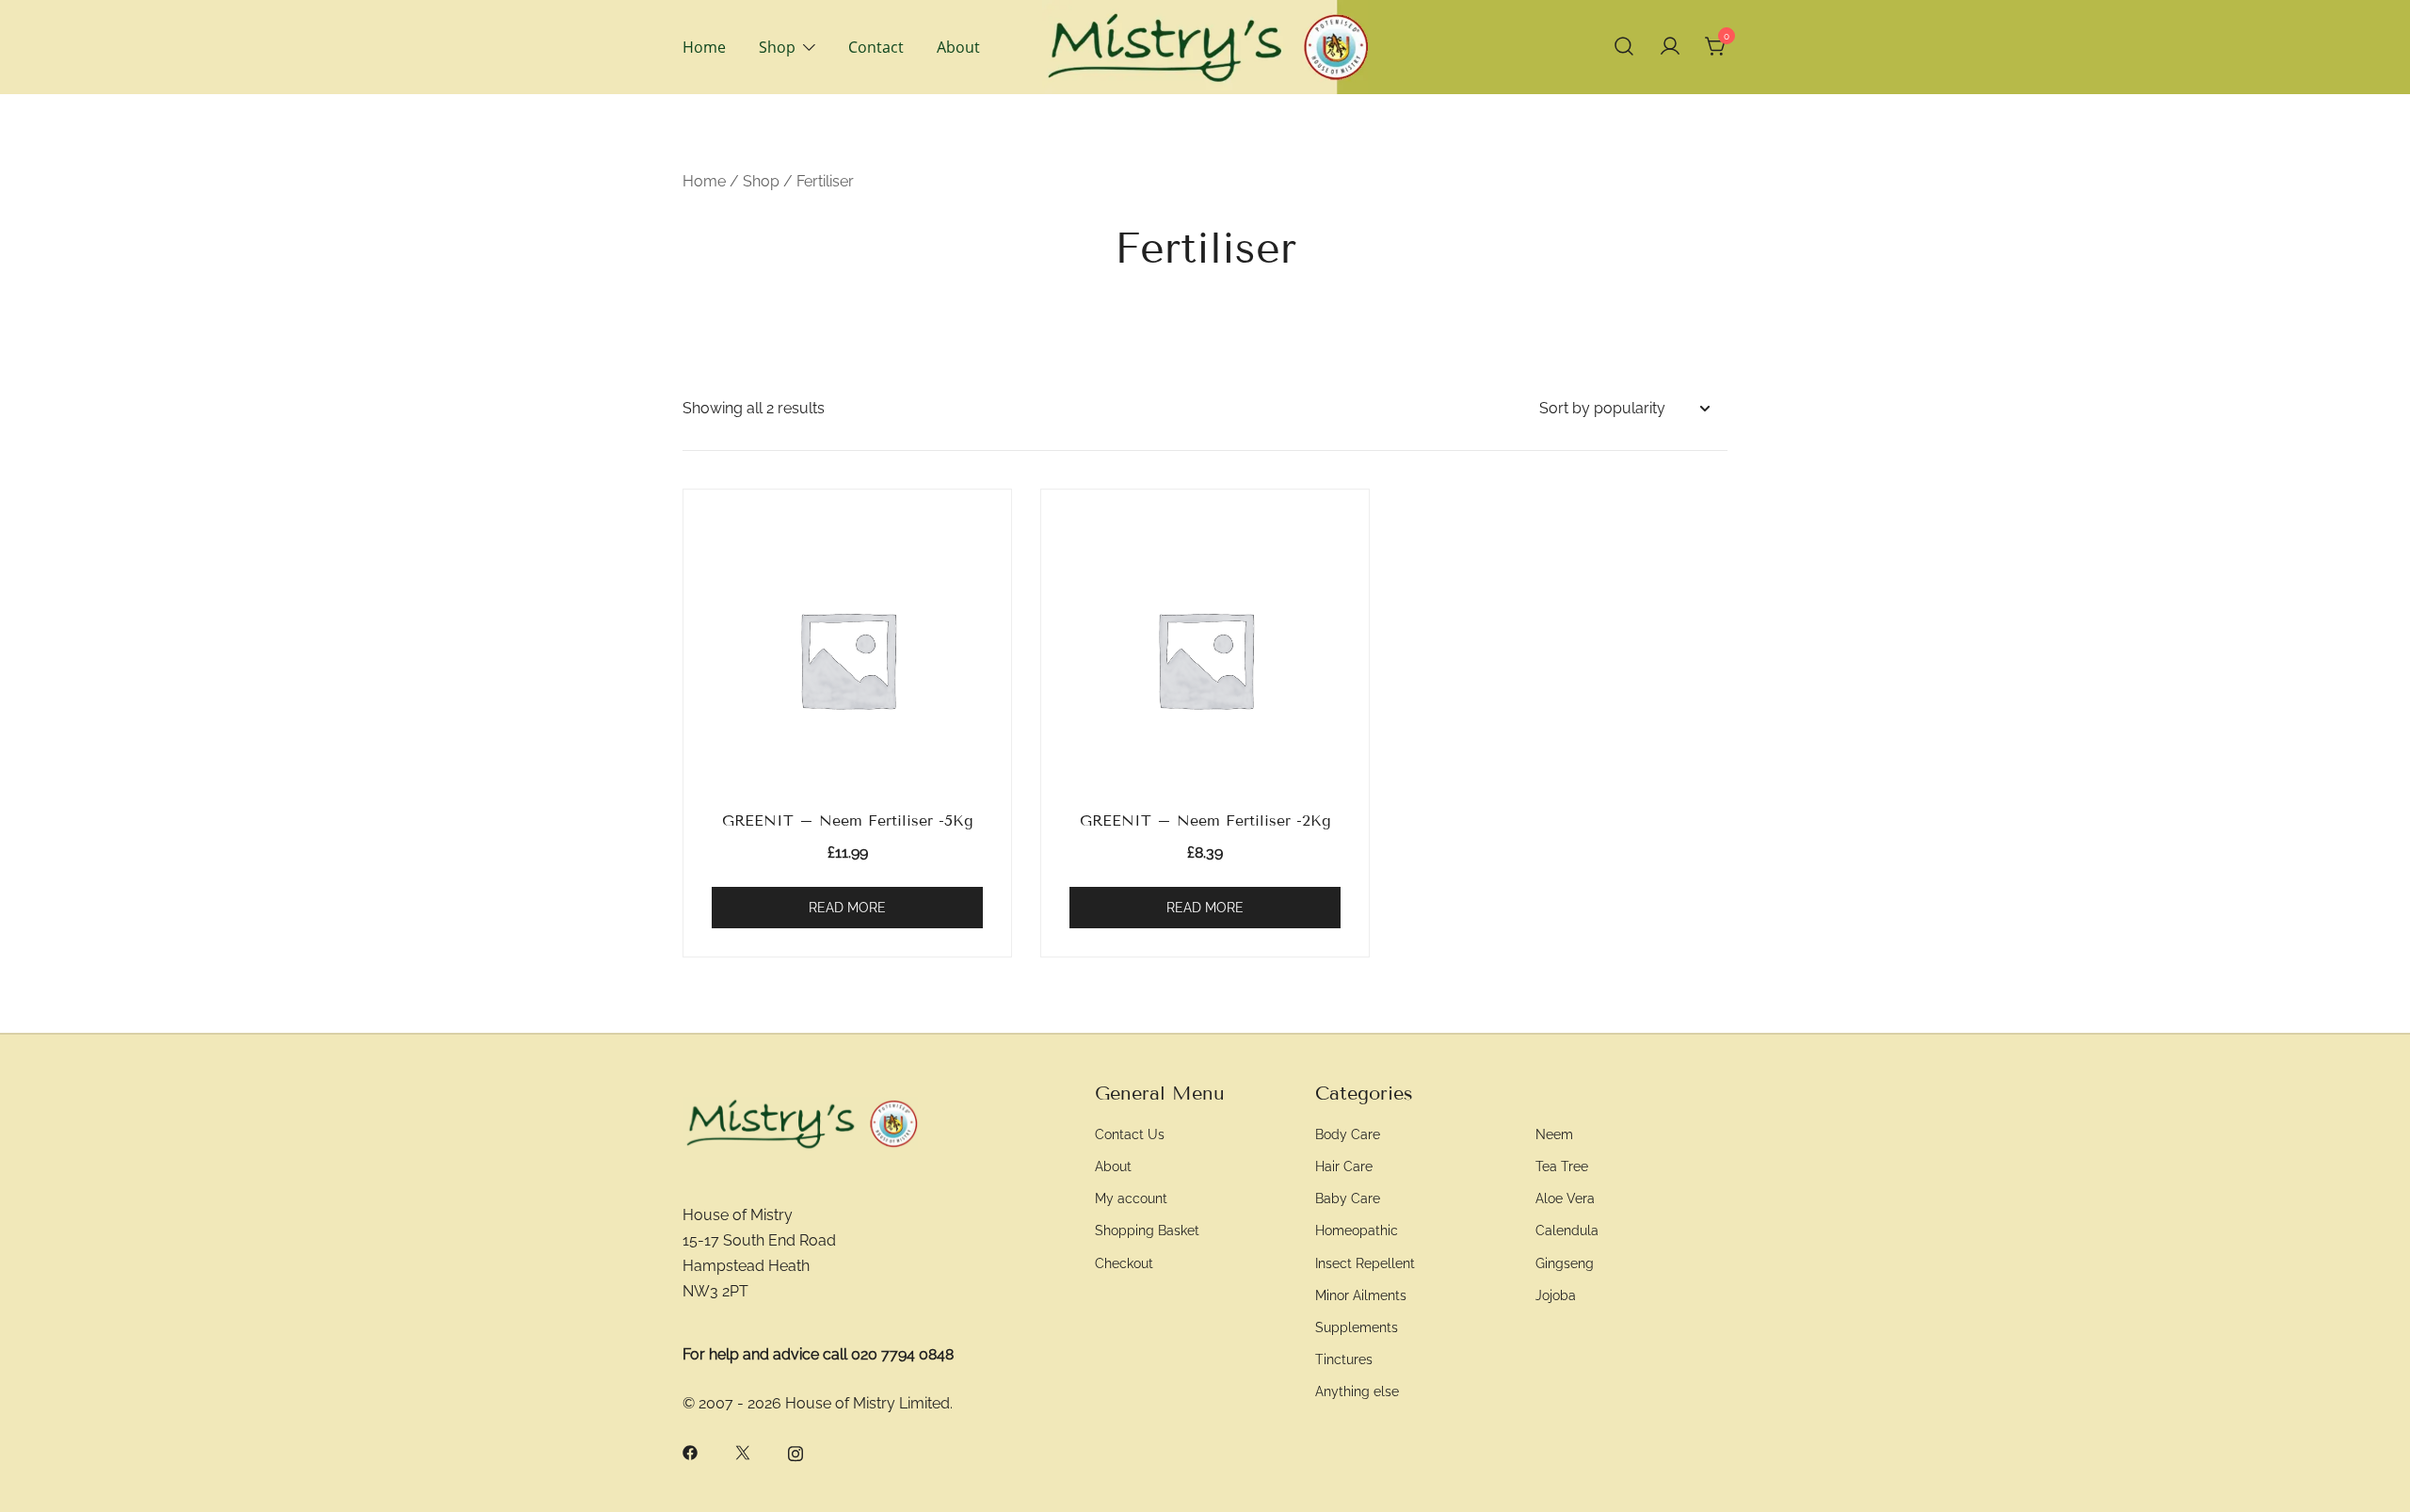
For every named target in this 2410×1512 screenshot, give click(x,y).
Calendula (1567, 1230)
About (958, 47)
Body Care (1348, 1134)
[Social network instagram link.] (795, 1451)
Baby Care (1348, 1198)
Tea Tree (1562, 1166)
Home (704, 47)
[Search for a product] (1624, 47)
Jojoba (1556, 1295)
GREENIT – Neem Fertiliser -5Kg (848, 820)
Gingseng (1565, 1263)
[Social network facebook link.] (690, 1451)
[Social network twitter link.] (743, 1451)
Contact (876, 47)
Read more (847, 908)
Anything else (1357, 1391)
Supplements (1357, 1327)
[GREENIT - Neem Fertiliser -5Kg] (847, 659)
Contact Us (1130, 1134)
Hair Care (1344, 1166)
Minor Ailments (1361, 1295)
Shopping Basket (1147, 1230)
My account (1131, 1198)
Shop (777, 47)
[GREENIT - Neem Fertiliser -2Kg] (1205, 659)
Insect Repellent (1365, 1263)
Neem (1554, 1134)
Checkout (1124, 1263)
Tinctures (1344, 1359)
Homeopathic (1357, 1230)
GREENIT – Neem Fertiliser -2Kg (1205, 820)
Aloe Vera (1565, 1198)
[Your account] (1670, 47)
